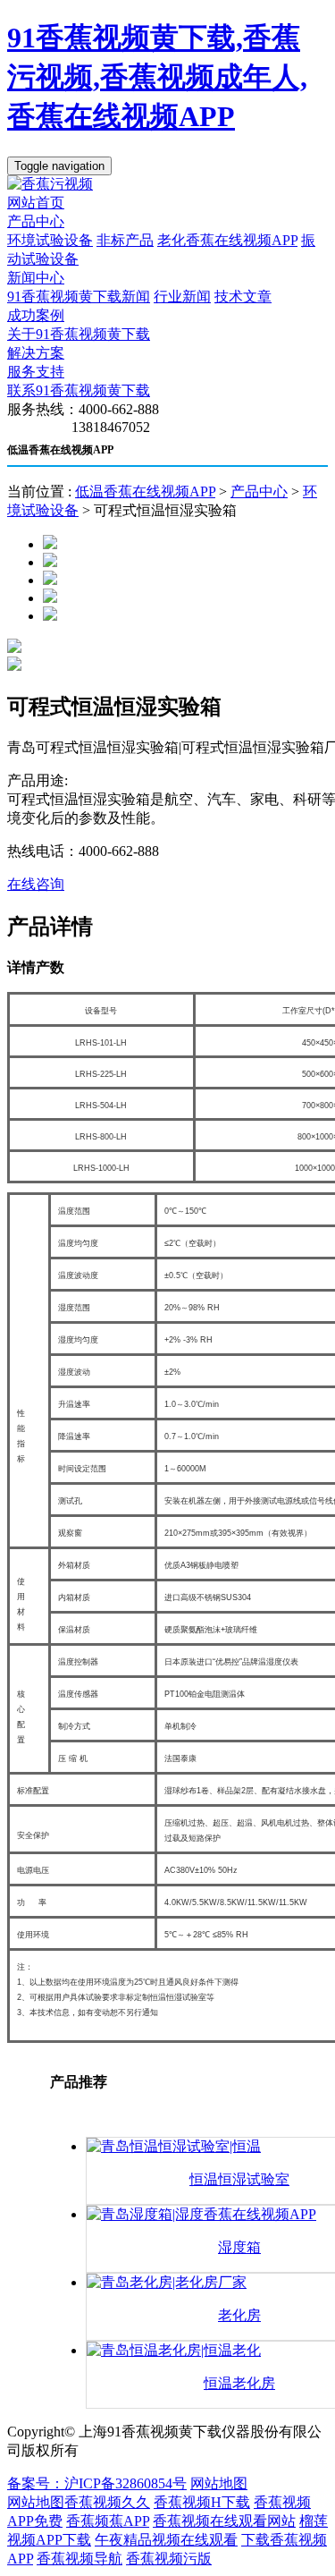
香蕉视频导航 (80, 2559)
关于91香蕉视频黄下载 (79, 334)
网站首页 (36, 203)
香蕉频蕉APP (108, 2521)
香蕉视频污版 (169, 2559)
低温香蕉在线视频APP (145, 491)
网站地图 (219, 2483)
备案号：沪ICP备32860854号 (97, 2483)
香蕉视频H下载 (202, 2502)
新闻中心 (36, 278)
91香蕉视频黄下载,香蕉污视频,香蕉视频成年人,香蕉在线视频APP (157, 77)
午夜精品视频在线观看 (166, 2540)
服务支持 (36, 372)
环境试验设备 (50, 240)
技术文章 (243, 297)
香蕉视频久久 (107, 2502)
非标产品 (125, 240)
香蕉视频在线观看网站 (224, 2521)
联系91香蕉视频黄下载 (79, 390)
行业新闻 (182, 297)
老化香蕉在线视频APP (227, 240)
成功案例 (36, 315)
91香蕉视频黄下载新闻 (79, 297)
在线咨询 (36, 884)
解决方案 (36, 353)
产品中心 (36, 221)
